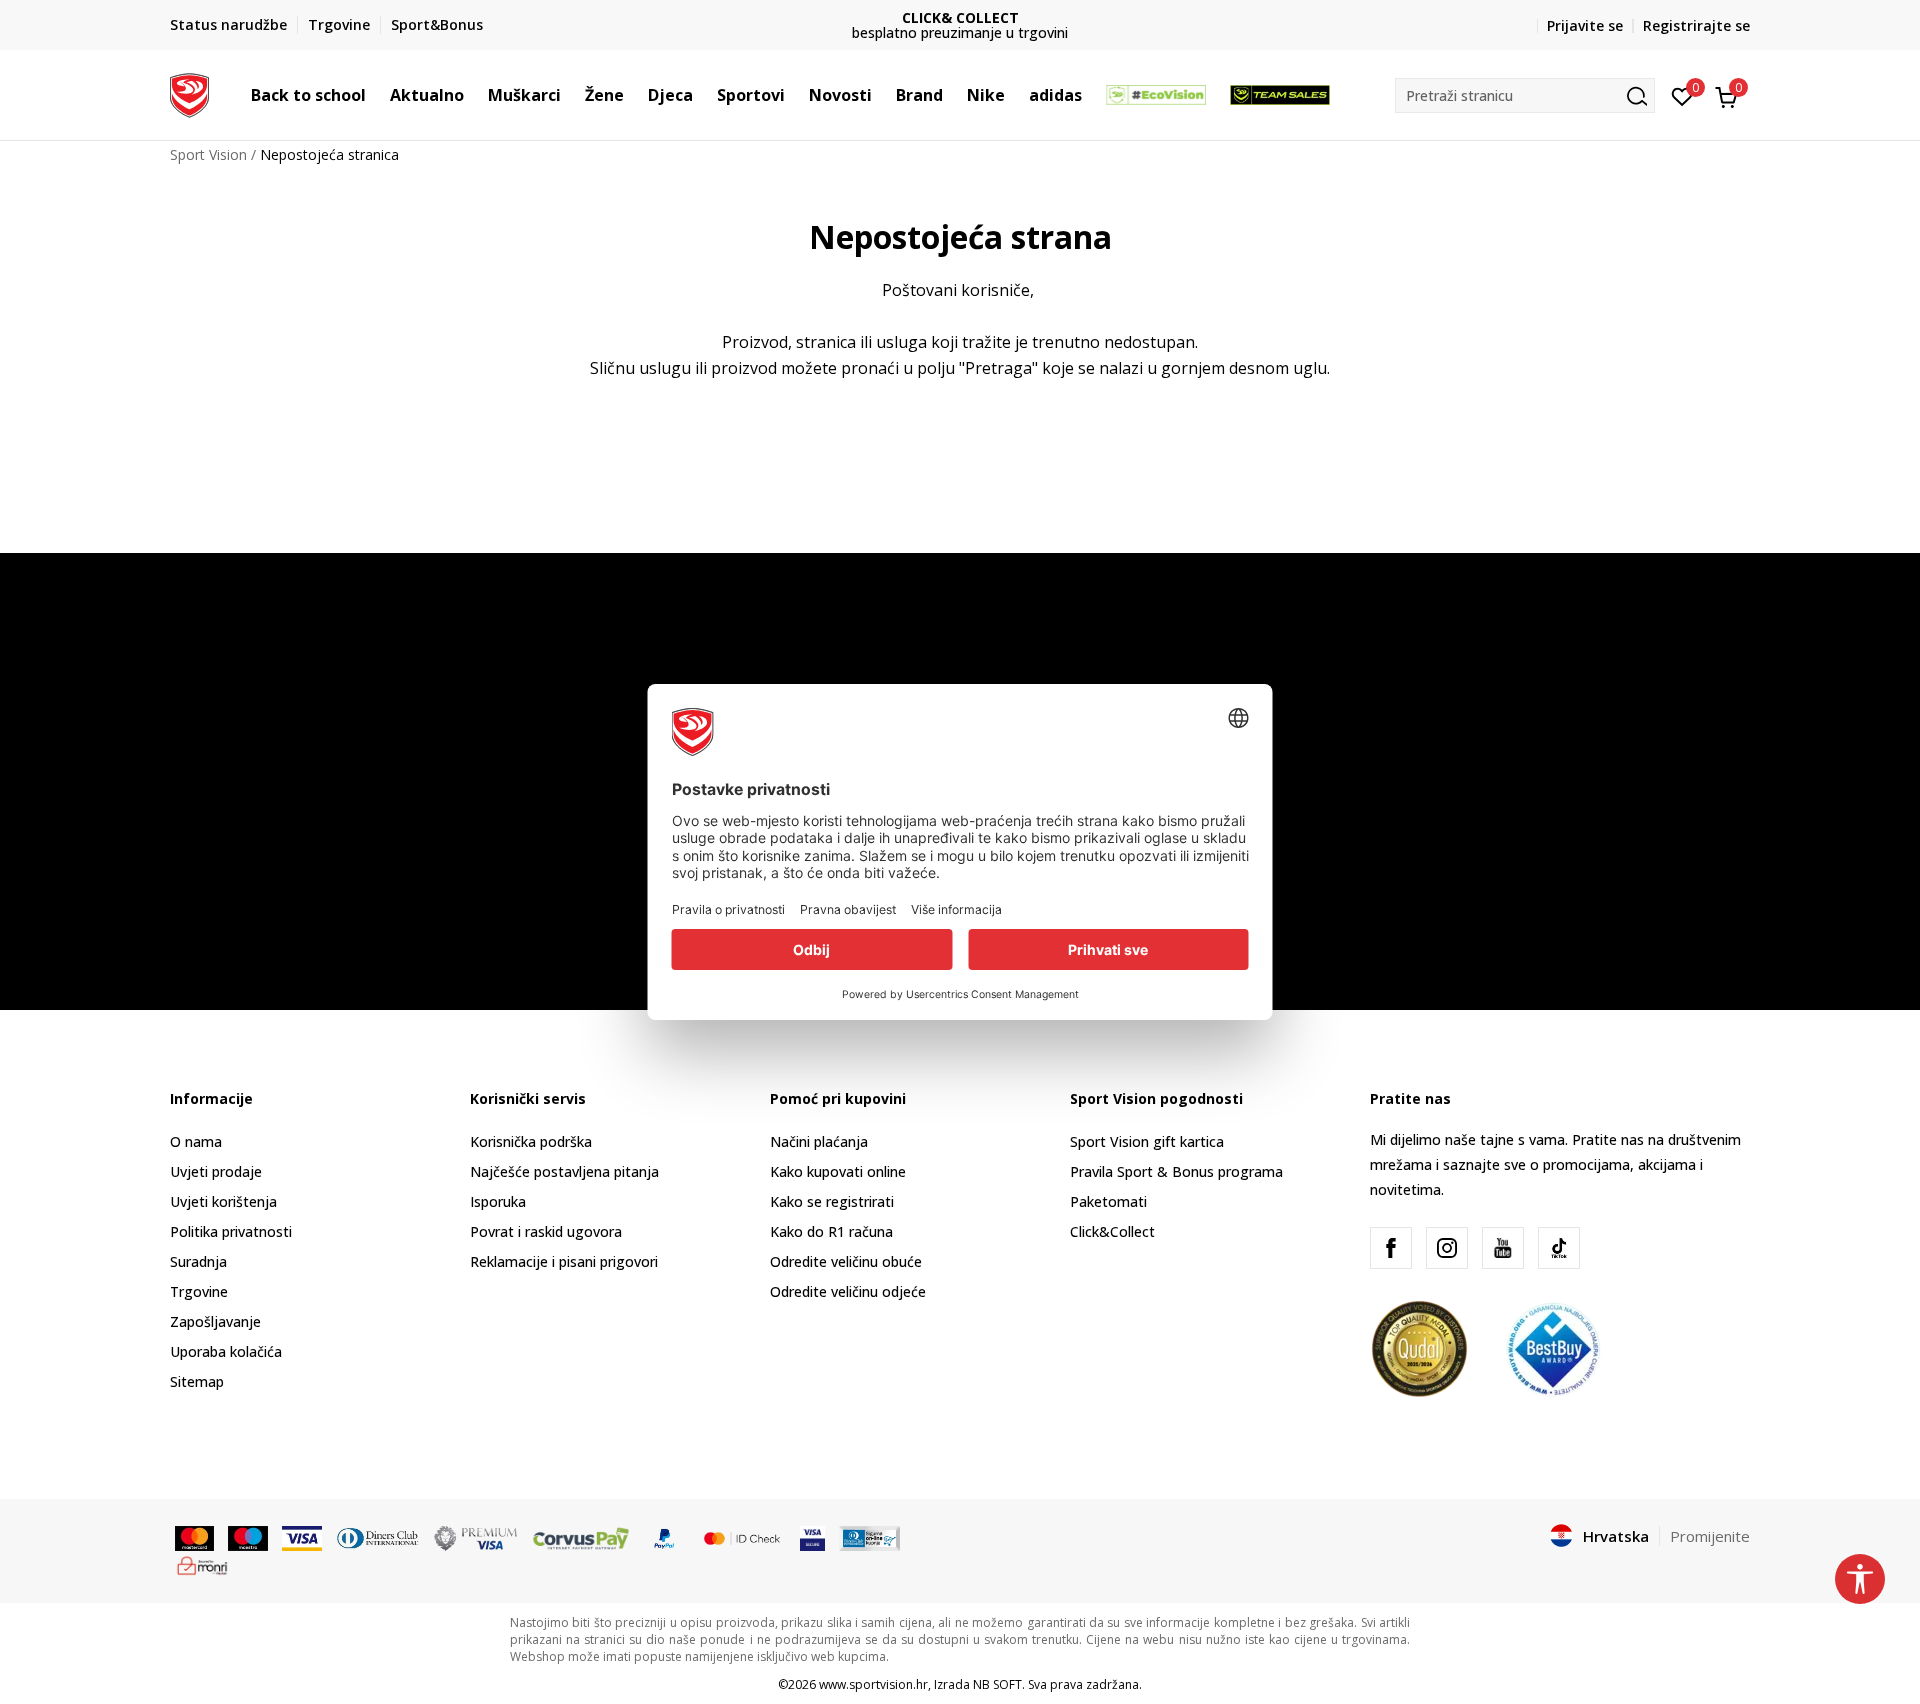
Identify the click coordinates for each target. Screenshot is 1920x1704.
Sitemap (197, 1381)
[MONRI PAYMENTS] (202, 1564)
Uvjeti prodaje (216, 1171)
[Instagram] (1447, 1248)
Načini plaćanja (819, 1141)
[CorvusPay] (581, 1537)
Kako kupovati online (838, 1171)
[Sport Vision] (189, 93)
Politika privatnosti (231, 1231)
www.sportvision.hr (873, 1684)
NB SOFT (997, 1684)
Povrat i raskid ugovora (546, 1231)
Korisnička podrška (531, 1141)
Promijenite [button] (1710, 1536)
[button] (376, 95)
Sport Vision (208, 154)
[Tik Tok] (1559, 1248)
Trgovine (199, 1291)
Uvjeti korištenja (223, 1201)
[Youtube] (1503, 1248)
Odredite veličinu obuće (846, 1261)
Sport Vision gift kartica (1147, 1141)
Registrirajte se (1696, 25)
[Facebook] (1391, 1248)
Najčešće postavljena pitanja (564, 1171)
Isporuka (498, 1201)
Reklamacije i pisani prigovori (564, 1261)
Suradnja (198, 1261)
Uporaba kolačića (226, 1351)
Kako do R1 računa (831, 1231)
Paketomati (1108, 1201)
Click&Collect (1112, 1231)
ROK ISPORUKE (1015, 17)
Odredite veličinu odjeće (848, 1291)
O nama (196, 1141)
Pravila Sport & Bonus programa (1176, 1171)
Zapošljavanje (215, 1321)
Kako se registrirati (832, 1201)
